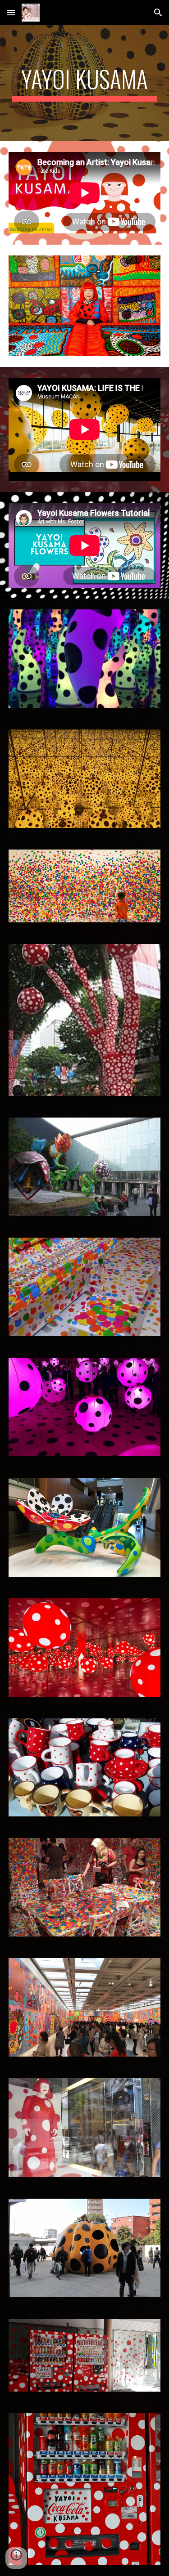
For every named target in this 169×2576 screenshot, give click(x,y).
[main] (85, 83)
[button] (11, 12)
